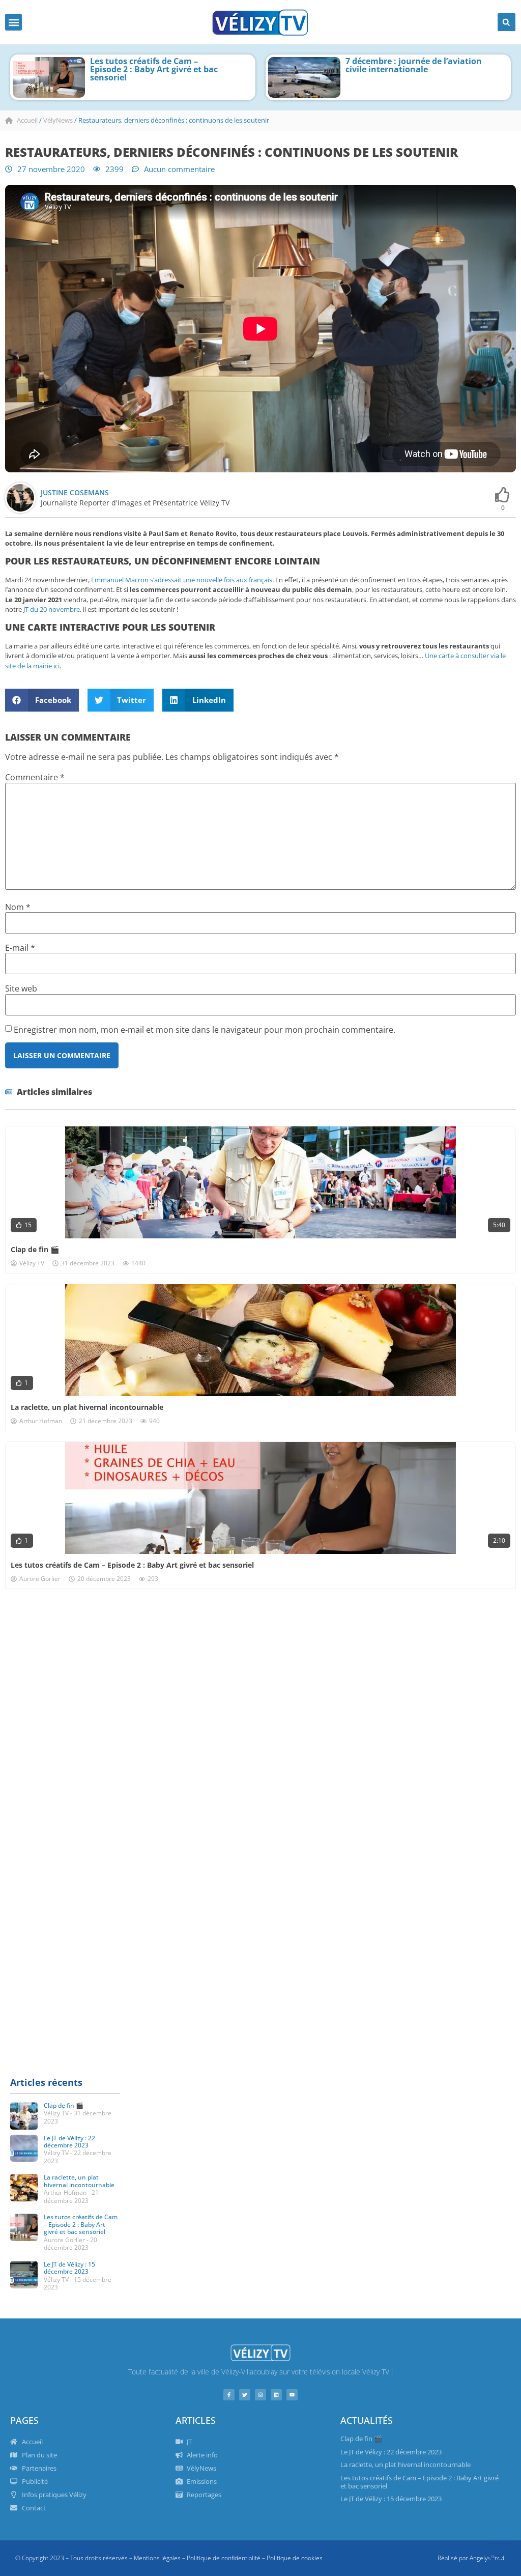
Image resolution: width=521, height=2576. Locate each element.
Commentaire (35, 777)
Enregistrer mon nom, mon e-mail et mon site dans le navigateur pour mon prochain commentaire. (205, 1030)
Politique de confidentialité (224, 2558)
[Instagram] (260, 2395)
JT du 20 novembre (52, 609)
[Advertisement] (260, 1676)
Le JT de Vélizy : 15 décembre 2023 (69, 2268)
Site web (21, 988)
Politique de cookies (295, 2558)
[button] (13, 22)
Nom (18, 907)
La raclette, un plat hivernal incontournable (87, 1407)
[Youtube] (292, 2395)
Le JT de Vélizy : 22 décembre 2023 (69, 2142)
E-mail (20, 948)
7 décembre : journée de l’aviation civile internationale (414, 65)
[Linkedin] (276, 2395)
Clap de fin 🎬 (35, 1249)
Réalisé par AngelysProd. (472, 2558)
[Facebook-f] (229, 2395)
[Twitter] (245, 2395)
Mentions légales (157, 2558)
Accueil (27, 120)
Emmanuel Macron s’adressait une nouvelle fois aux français (182, 580)
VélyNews (58, 120)
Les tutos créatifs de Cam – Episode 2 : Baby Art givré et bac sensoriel (154, 69)
